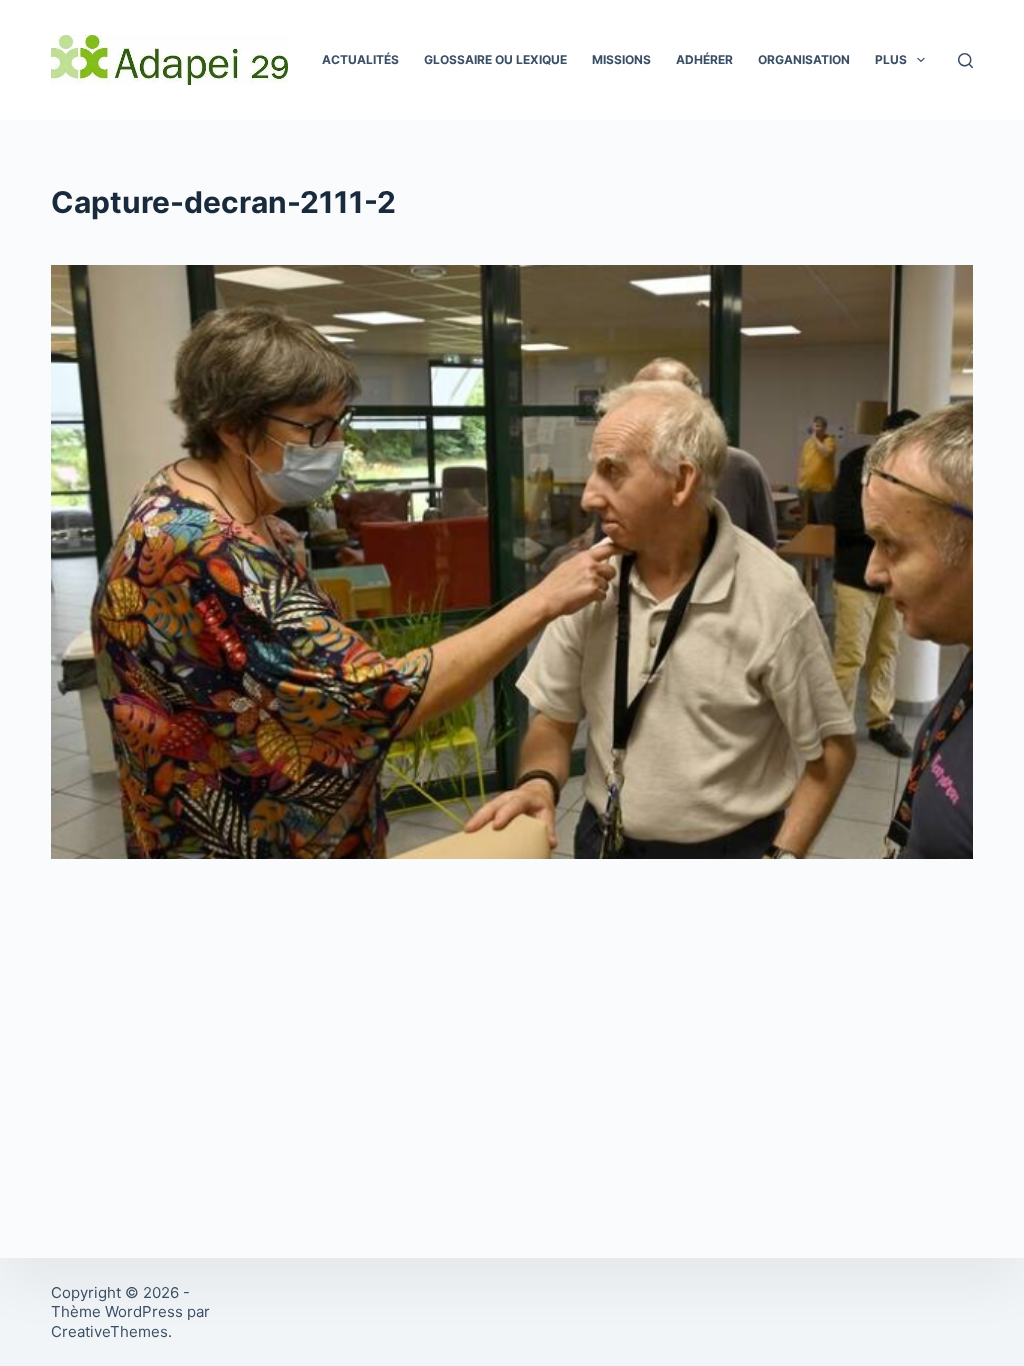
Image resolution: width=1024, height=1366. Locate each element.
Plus (891, 59)
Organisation (804, 59)
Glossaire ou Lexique (495, 59)
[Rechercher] (965, 60)
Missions (621, 59)
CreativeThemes (109, 1331)
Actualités (360, 59)
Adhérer (704, 59)
